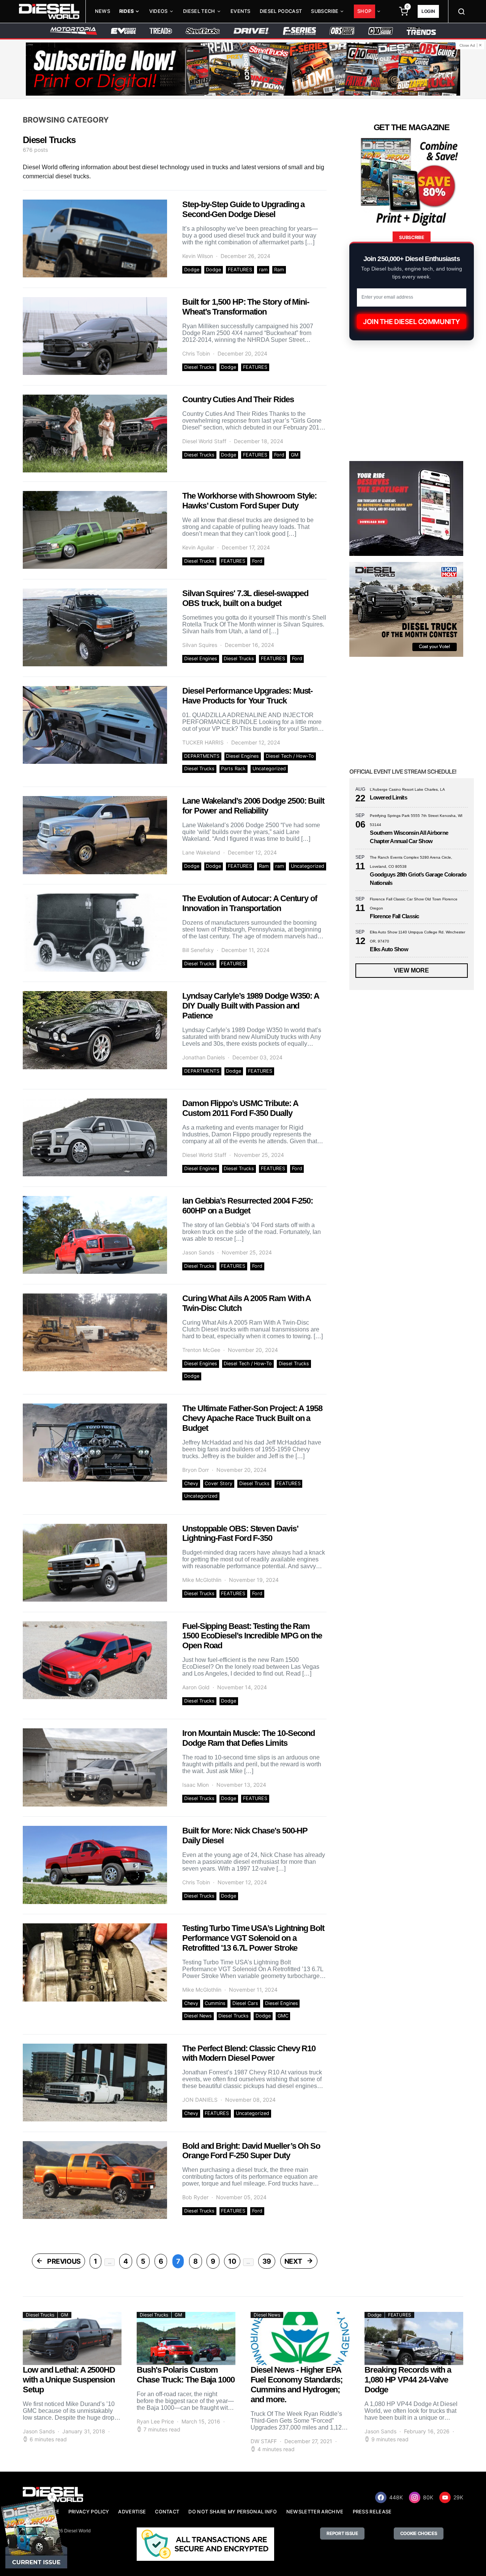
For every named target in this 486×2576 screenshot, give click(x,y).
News (103, 11)
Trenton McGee (201, 1350)
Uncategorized (269, 769)
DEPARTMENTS (202, 756)
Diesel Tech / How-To (290, 756)
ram (263, 270)
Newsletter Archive (315, 2512)
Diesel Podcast (281, 11)
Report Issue (342, 2533)
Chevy (191, 1483)
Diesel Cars (245, 2003)
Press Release (372, 2512)
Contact (167, 2512)
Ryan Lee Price (155, 2421)
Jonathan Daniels (204, 1057)
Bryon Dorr (196, 1470)
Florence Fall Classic (394, 916)
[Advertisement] (406, 1768)
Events (241, 11)
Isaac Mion (196, 1785)
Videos (159, 11)
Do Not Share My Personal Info (233, 2512)
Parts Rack (233, 769)
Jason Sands (198, 1252)
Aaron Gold (196, 1687)
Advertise (132, 2512)
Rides (127, 11)
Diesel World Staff (204, 441)
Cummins (215, 2003)
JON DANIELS (200, 2100)
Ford (279, 455)
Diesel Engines (201, 659)
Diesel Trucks (199, 367)
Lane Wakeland (201, 852)
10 (232, 2261)
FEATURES (240, 270)
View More (411, 970)
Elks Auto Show (389, 949)
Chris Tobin (196, 353)
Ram (279, 270)
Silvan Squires (200, 645)
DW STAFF (264, 2441)
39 (267, 2261)
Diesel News (198, 2016)
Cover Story (219, 1483)
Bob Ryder (195, 2197)
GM (295, 455)
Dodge (192, 270)
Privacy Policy (89, 2512)
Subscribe (325, 11)
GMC (283, 2016)
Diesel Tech (199, 11)
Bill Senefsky (198, 950)
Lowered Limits (388, 797)
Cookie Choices (419, 2533)
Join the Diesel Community (412, 322)
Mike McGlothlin (202, 1580)
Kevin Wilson (198, 256)
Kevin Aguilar (198, 547)
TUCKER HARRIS (203, 742)
